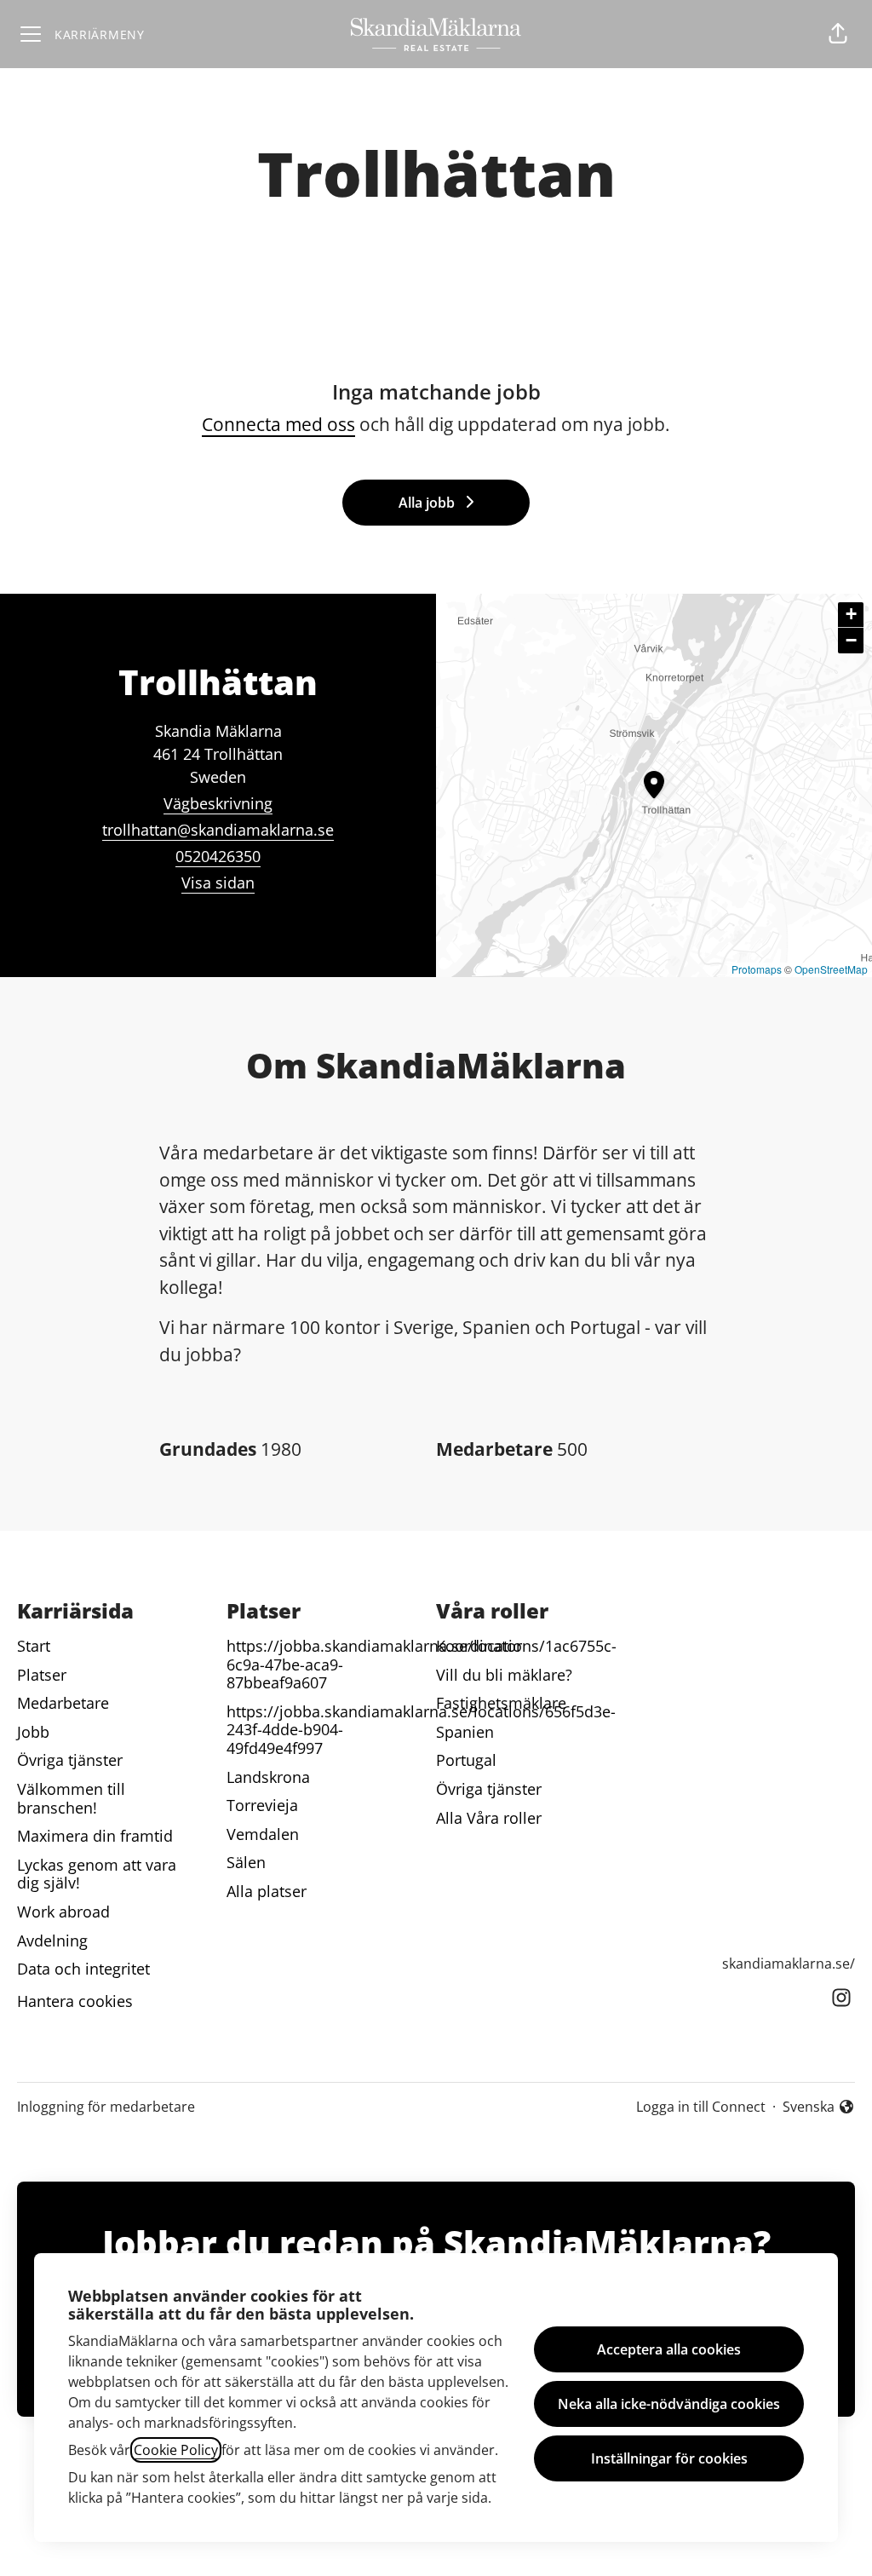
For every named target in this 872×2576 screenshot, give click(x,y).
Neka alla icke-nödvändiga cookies (669, 2404)
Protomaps (757, 969)
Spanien (465, 1732)
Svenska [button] (812, 2107)
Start (34, 1646)
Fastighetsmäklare (501, 1703)
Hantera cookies (75, 2001)
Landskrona (268, 1777)
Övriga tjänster (70, 1760)
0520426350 (218, 856)
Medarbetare (63, 1703)
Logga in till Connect (701, 2107)
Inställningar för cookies (669, 2458)
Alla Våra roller (489, 1818)
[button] (838, 34)
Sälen (246, 1862)
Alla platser (267, 1891)
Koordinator (479, 1646)
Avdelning (52, 1941)
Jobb (33, 1732)
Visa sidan (218, 883)
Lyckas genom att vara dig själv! (97, 1874)
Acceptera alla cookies (669, 2349)
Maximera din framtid (95, 1836)
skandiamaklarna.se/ (789, 1964)
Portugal (466, 1760)
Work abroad (63, 1912)
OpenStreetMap (831, 969)
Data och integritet (83, 1969)
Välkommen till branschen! (71, 1798)
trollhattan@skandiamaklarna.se (218, 830)
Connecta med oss (278, 424)
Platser (42, 1675)
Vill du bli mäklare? (504, 1675)
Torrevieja (262, 1805)
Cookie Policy (176, 2450)
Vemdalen (263, 1834)
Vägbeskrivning (218, 803)
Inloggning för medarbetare (106, 2107)
